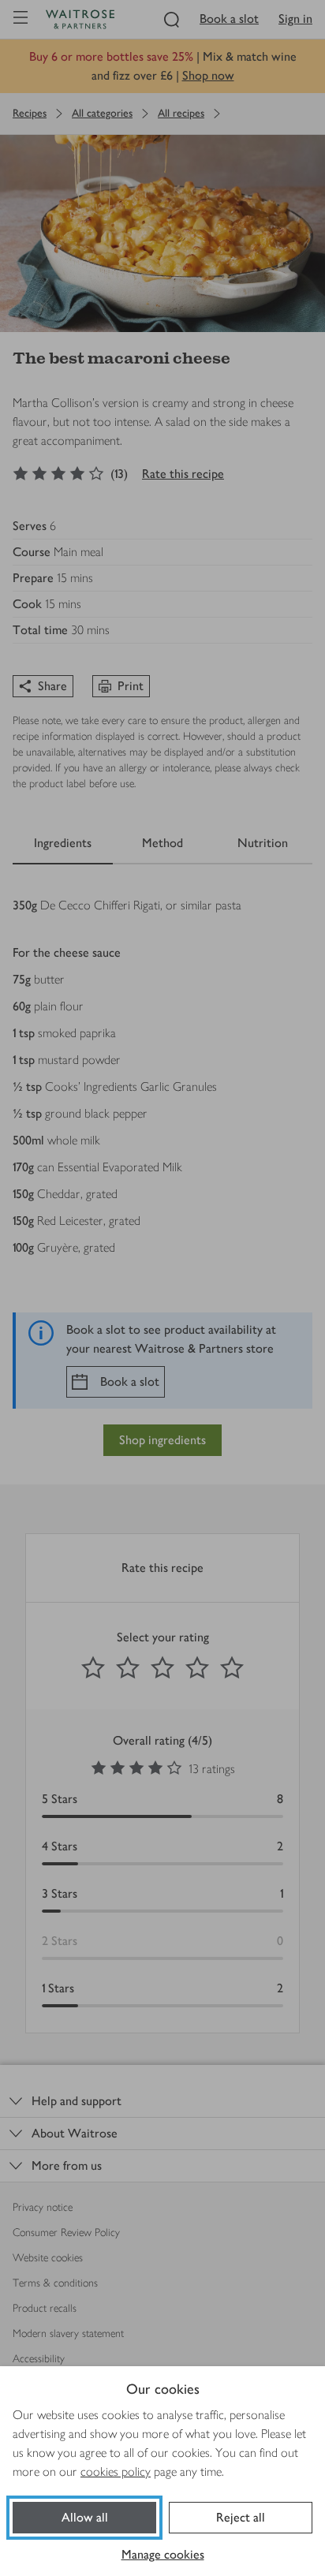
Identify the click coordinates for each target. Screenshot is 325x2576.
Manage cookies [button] (163, 2554)
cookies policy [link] (116, 2471)
